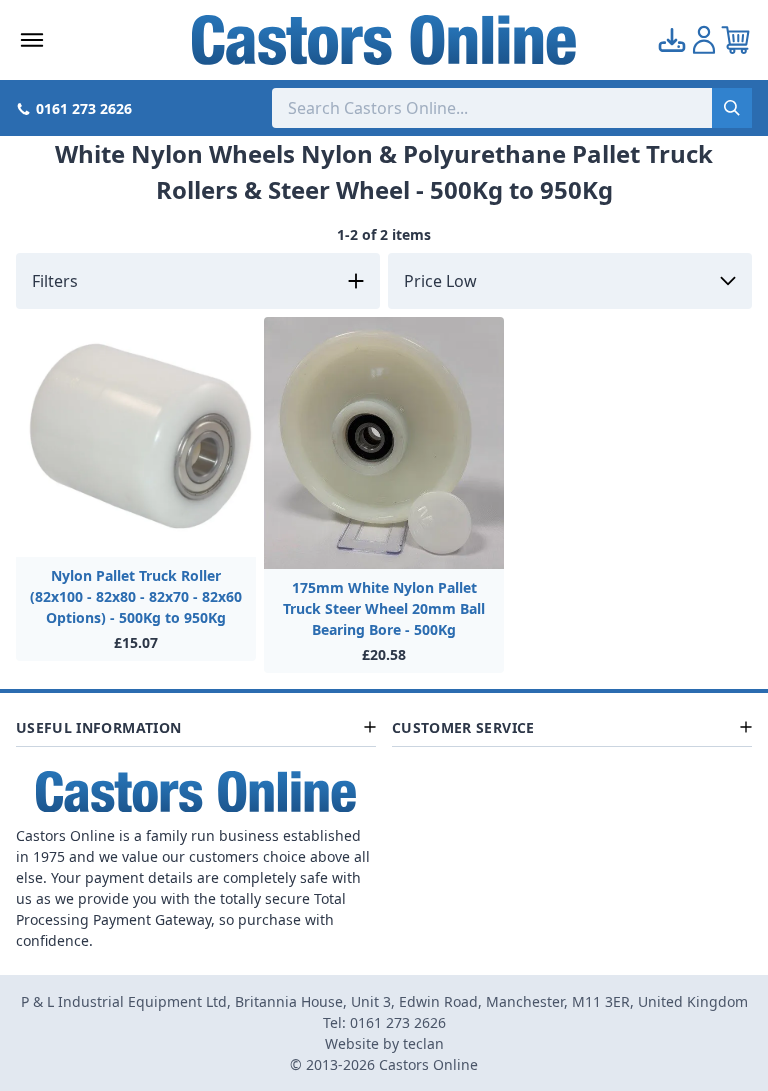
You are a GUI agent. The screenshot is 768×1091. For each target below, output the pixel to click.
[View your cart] (736, 40)
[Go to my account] (672, 40)
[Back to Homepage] (384, 40)
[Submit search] (732, 108)
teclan (423, 1043)
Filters (55, 281)
